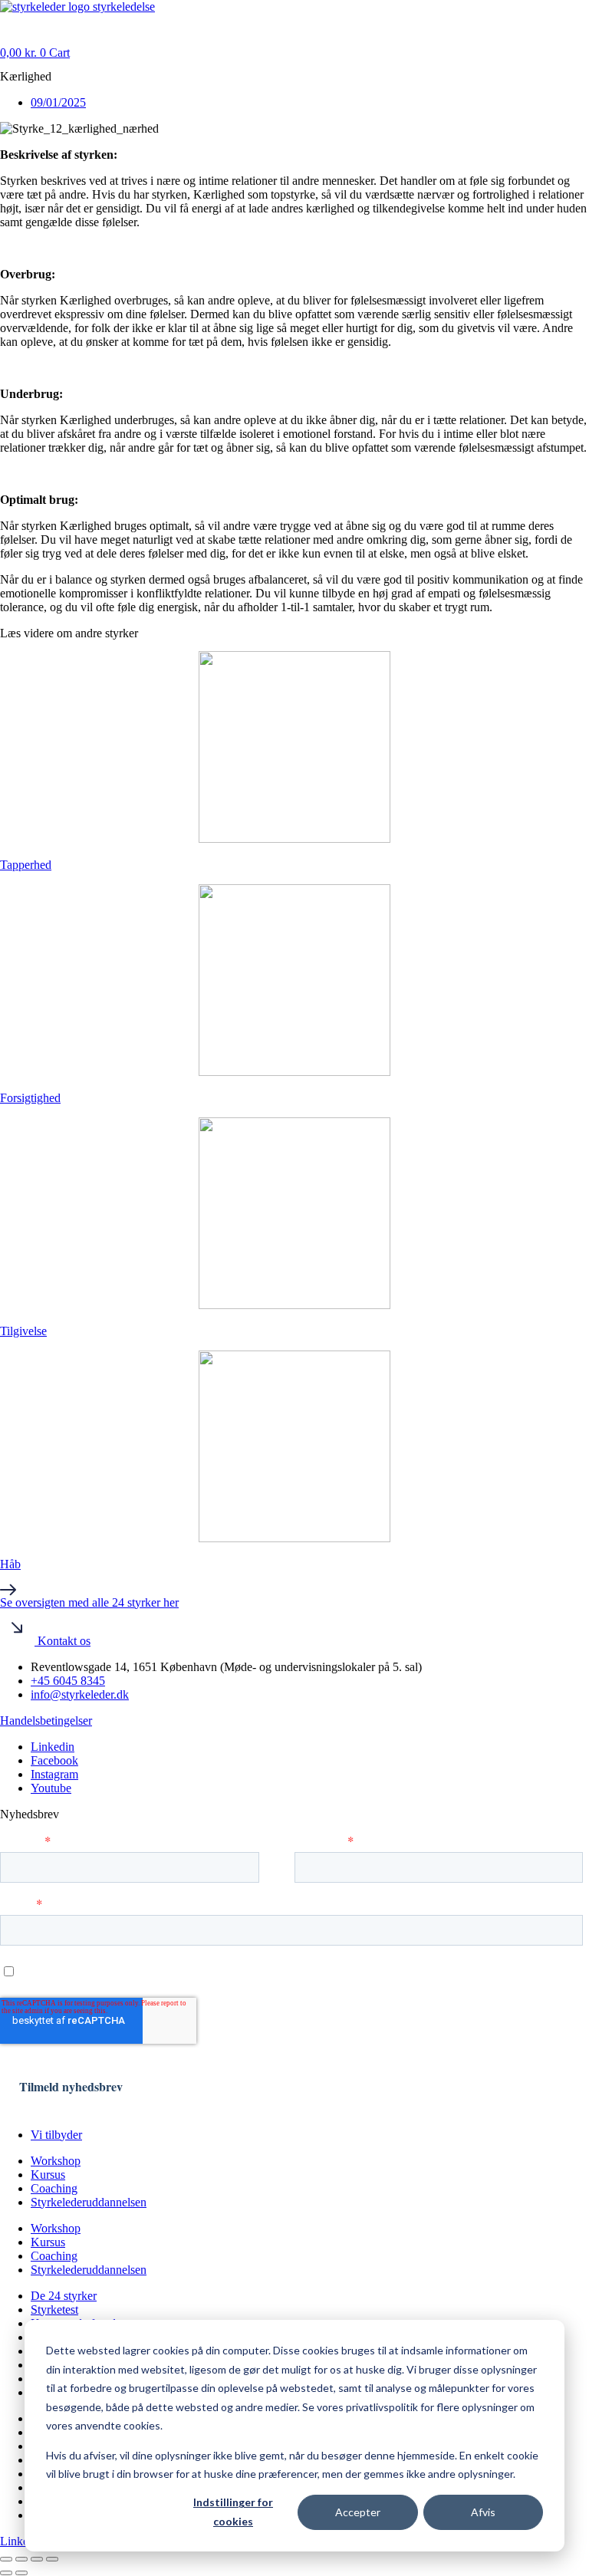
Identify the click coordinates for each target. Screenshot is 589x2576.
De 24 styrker (64, 2296)
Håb (10, 1564)
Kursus (48, 2175)
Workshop (56, 2161)
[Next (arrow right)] (21, 2573)
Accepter (358, 2512)
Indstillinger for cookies (233, 2512)
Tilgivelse (23, 1331)
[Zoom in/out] (6, 2559)
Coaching (54, 2188)
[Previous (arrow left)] (6, 2573)
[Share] (37, 2559)
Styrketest (54, 2310)
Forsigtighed (30, 1098)
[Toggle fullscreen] (21, 2559)
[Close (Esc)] (52, 2559)
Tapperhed (26, 865)
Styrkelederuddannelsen (89, 2202)
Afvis (483, 2512)
